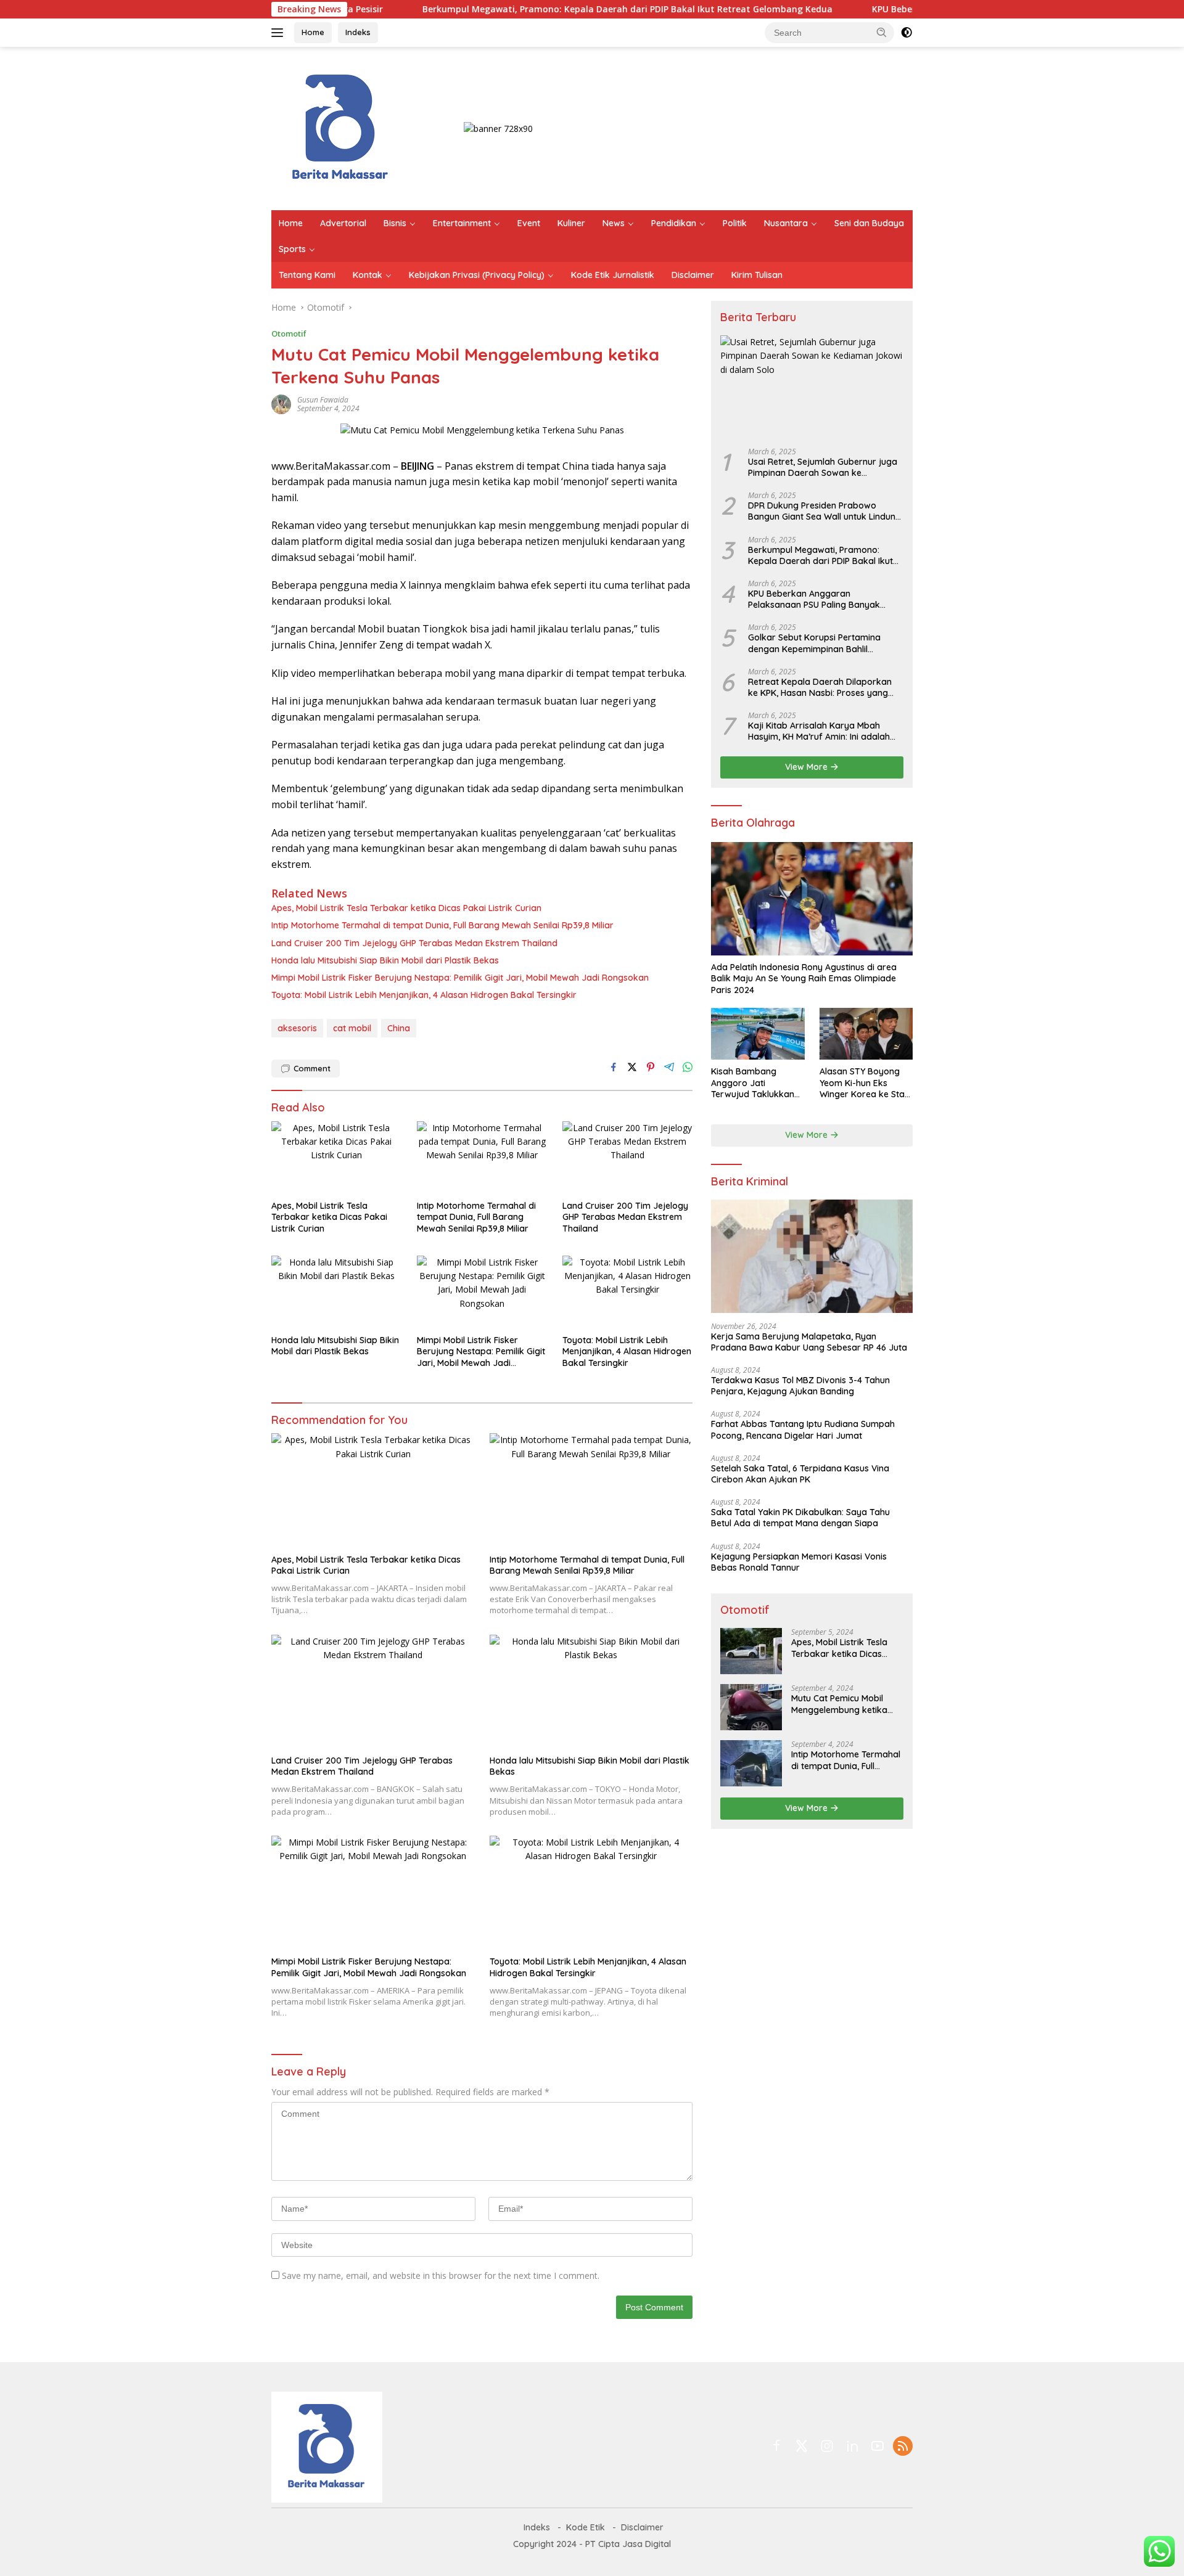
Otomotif (289, 333)
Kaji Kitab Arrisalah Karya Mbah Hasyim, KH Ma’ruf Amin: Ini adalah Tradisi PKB (819, 731)
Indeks (358, 32)
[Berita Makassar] (341, 127)
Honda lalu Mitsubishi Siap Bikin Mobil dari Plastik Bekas (385, 960)
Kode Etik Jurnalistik (613, 275)
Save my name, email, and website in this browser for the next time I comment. (441, 2275)
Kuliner (571, 223)
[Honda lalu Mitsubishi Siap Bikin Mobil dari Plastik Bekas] (337, 1292)
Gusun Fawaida (323, 400)
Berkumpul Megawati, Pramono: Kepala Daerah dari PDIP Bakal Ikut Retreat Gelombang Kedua (545, 9)
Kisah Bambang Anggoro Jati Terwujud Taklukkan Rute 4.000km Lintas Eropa (753, 1083)
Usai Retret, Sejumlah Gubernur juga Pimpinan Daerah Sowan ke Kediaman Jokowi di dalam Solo (823, 467)
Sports (292, 249)
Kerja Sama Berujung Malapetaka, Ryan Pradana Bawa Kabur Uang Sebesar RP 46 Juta (809, 1342)
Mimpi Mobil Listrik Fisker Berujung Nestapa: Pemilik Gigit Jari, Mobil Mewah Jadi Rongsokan (460, 978)
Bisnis (395, 223)
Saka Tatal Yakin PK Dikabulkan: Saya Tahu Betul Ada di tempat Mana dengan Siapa (800, 1518)
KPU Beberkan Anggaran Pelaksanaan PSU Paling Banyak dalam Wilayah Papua (814, 599)
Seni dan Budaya (869, 223)
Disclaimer (693, 275)
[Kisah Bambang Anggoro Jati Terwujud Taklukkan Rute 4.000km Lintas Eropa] (758, 1034)
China (399, 1028)
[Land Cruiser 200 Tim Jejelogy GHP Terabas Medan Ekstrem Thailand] (628, 1158)
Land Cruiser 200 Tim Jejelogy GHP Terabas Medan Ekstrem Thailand (414, 943)
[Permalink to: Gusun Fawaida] (281, 403)
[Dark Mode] (906, 33)
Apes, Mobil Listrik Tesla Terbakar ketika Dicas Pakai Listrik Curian (406, 908)
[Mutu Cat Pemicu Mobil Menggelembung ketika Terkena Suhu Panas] (751, 1707)
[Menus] (280, 33)
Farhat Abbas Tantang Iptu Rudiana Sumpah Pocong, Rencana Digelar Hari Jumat (803, 1429)
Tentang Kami (307, 275)
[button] (882, 32)
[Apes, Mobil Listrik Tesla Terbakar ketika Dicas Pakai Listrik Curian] (337, 1158)
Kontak (368, 275)
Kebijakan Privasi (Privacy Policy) (477, 275)
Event (529, 223)
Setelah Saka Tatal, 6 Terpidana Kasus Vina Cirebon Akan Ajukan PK (800, 1474)
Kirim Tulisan (757, 275)
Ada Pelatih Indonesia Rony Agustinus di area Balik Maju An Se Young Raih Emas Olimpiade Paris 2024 (804, 978)
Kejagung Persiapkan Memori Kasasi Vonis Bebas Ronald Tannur (799, 1562)
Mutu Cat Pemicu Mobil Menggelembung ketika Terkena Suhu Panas (839, 1704)
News (614, 223)
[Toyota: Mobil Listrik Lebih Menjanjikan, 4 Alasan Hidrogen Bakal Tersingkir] (628, 1292)
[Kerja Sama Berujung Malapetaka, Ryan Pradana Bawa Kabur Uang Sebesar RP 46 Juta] (812, 1256)
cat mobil (352, 1028)
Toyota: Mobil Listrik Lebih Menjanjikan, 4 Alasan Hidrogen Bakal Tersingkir (424, 995)
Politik (735, 223)
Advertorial (343, 223)
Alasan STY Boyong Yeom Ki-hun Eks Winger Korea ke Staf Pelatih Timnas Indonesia (864, 1083)
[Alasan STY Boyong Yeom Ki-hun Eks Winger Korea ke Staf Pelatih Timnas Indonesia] (866, 1034)
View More (808, 767)
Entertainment (462, 223)
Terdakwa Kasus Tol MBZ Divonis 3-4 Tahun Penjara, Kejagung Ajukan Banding (800, 1386)
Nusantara (786, 223)
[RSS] (903, 2447)
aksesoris (297, 1028)
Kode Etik (586, 2527)
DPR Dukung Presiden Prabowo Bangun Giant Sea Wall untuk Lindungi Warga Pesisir (825, 511)
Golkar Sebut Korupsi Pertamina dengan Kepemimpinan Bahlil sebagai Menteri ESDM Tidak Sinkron (823, 643)
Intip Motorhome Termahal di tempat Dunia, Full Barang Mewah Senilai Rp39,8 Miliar (442, 925)
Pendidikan (674, 223)
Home (313, 32)
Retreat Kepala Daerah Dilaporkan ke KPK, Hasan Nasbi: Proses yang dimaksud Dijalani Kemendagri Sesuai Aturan (820, 687)
